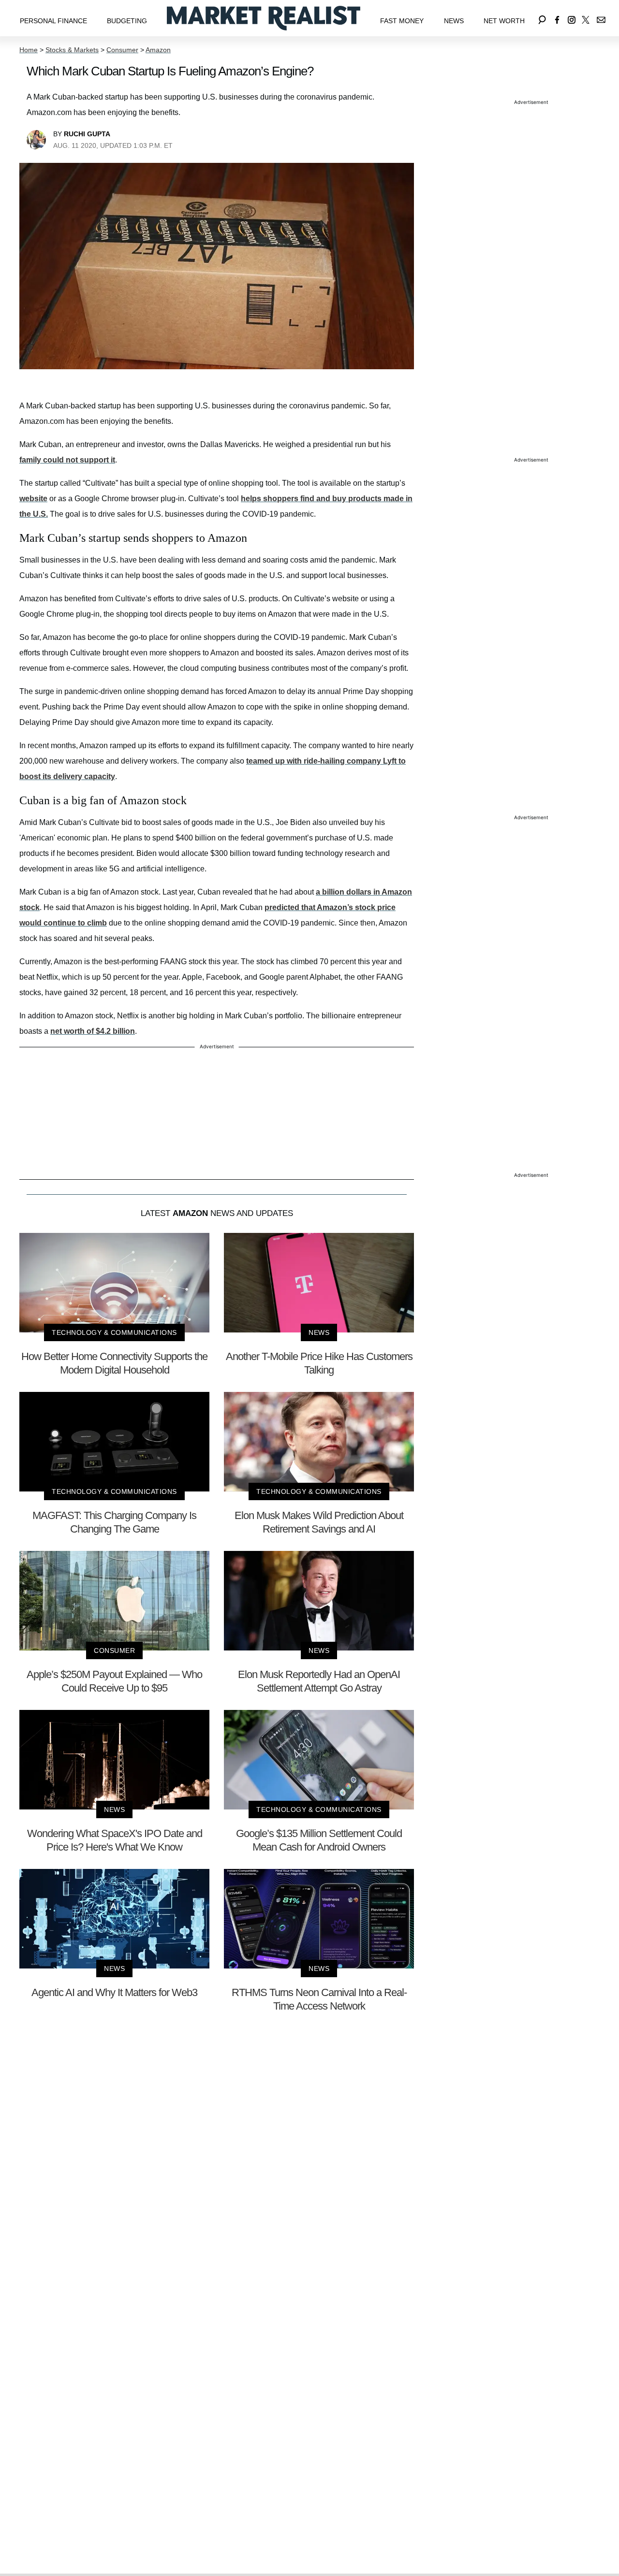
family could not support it (67, 460)
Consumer (122, 50)
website (33, 499)
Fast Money (402, 21)
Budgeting (127, 21)
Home (29, 50)
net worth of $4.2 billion (93, 1031)
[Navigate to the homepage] (264, 18)
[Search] (542, 18)
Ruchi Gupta (87, 134)
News (454, 21)
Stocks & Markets (72, 50)
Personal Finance (53, 21)
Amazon (158, 50)
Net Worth (504, 21)
